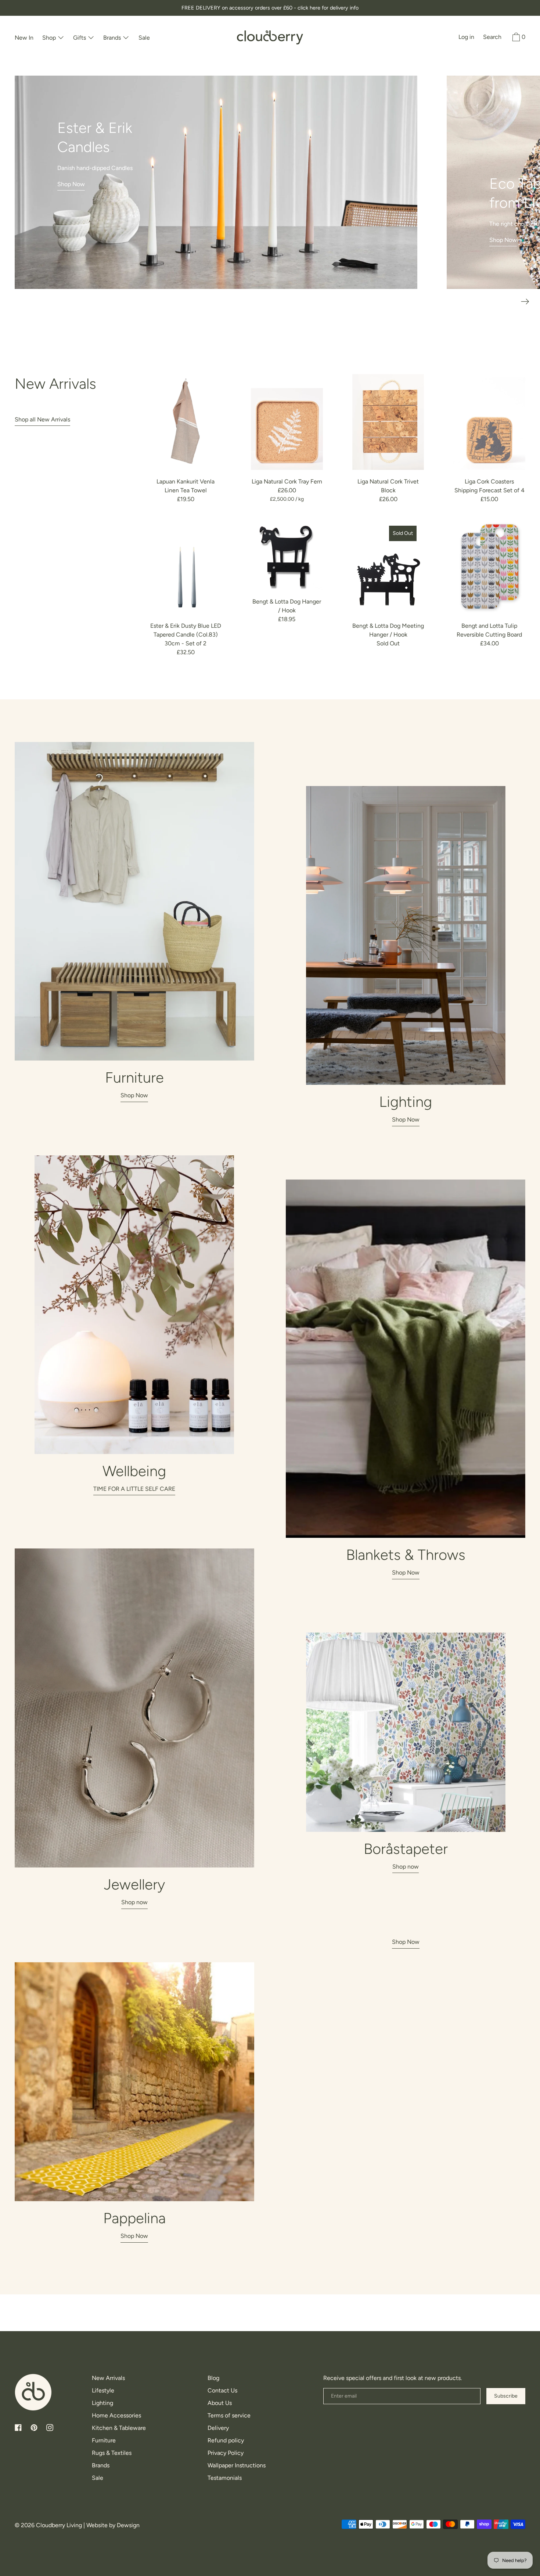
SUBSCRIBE (270, 1383)
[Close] (360, 1169)
